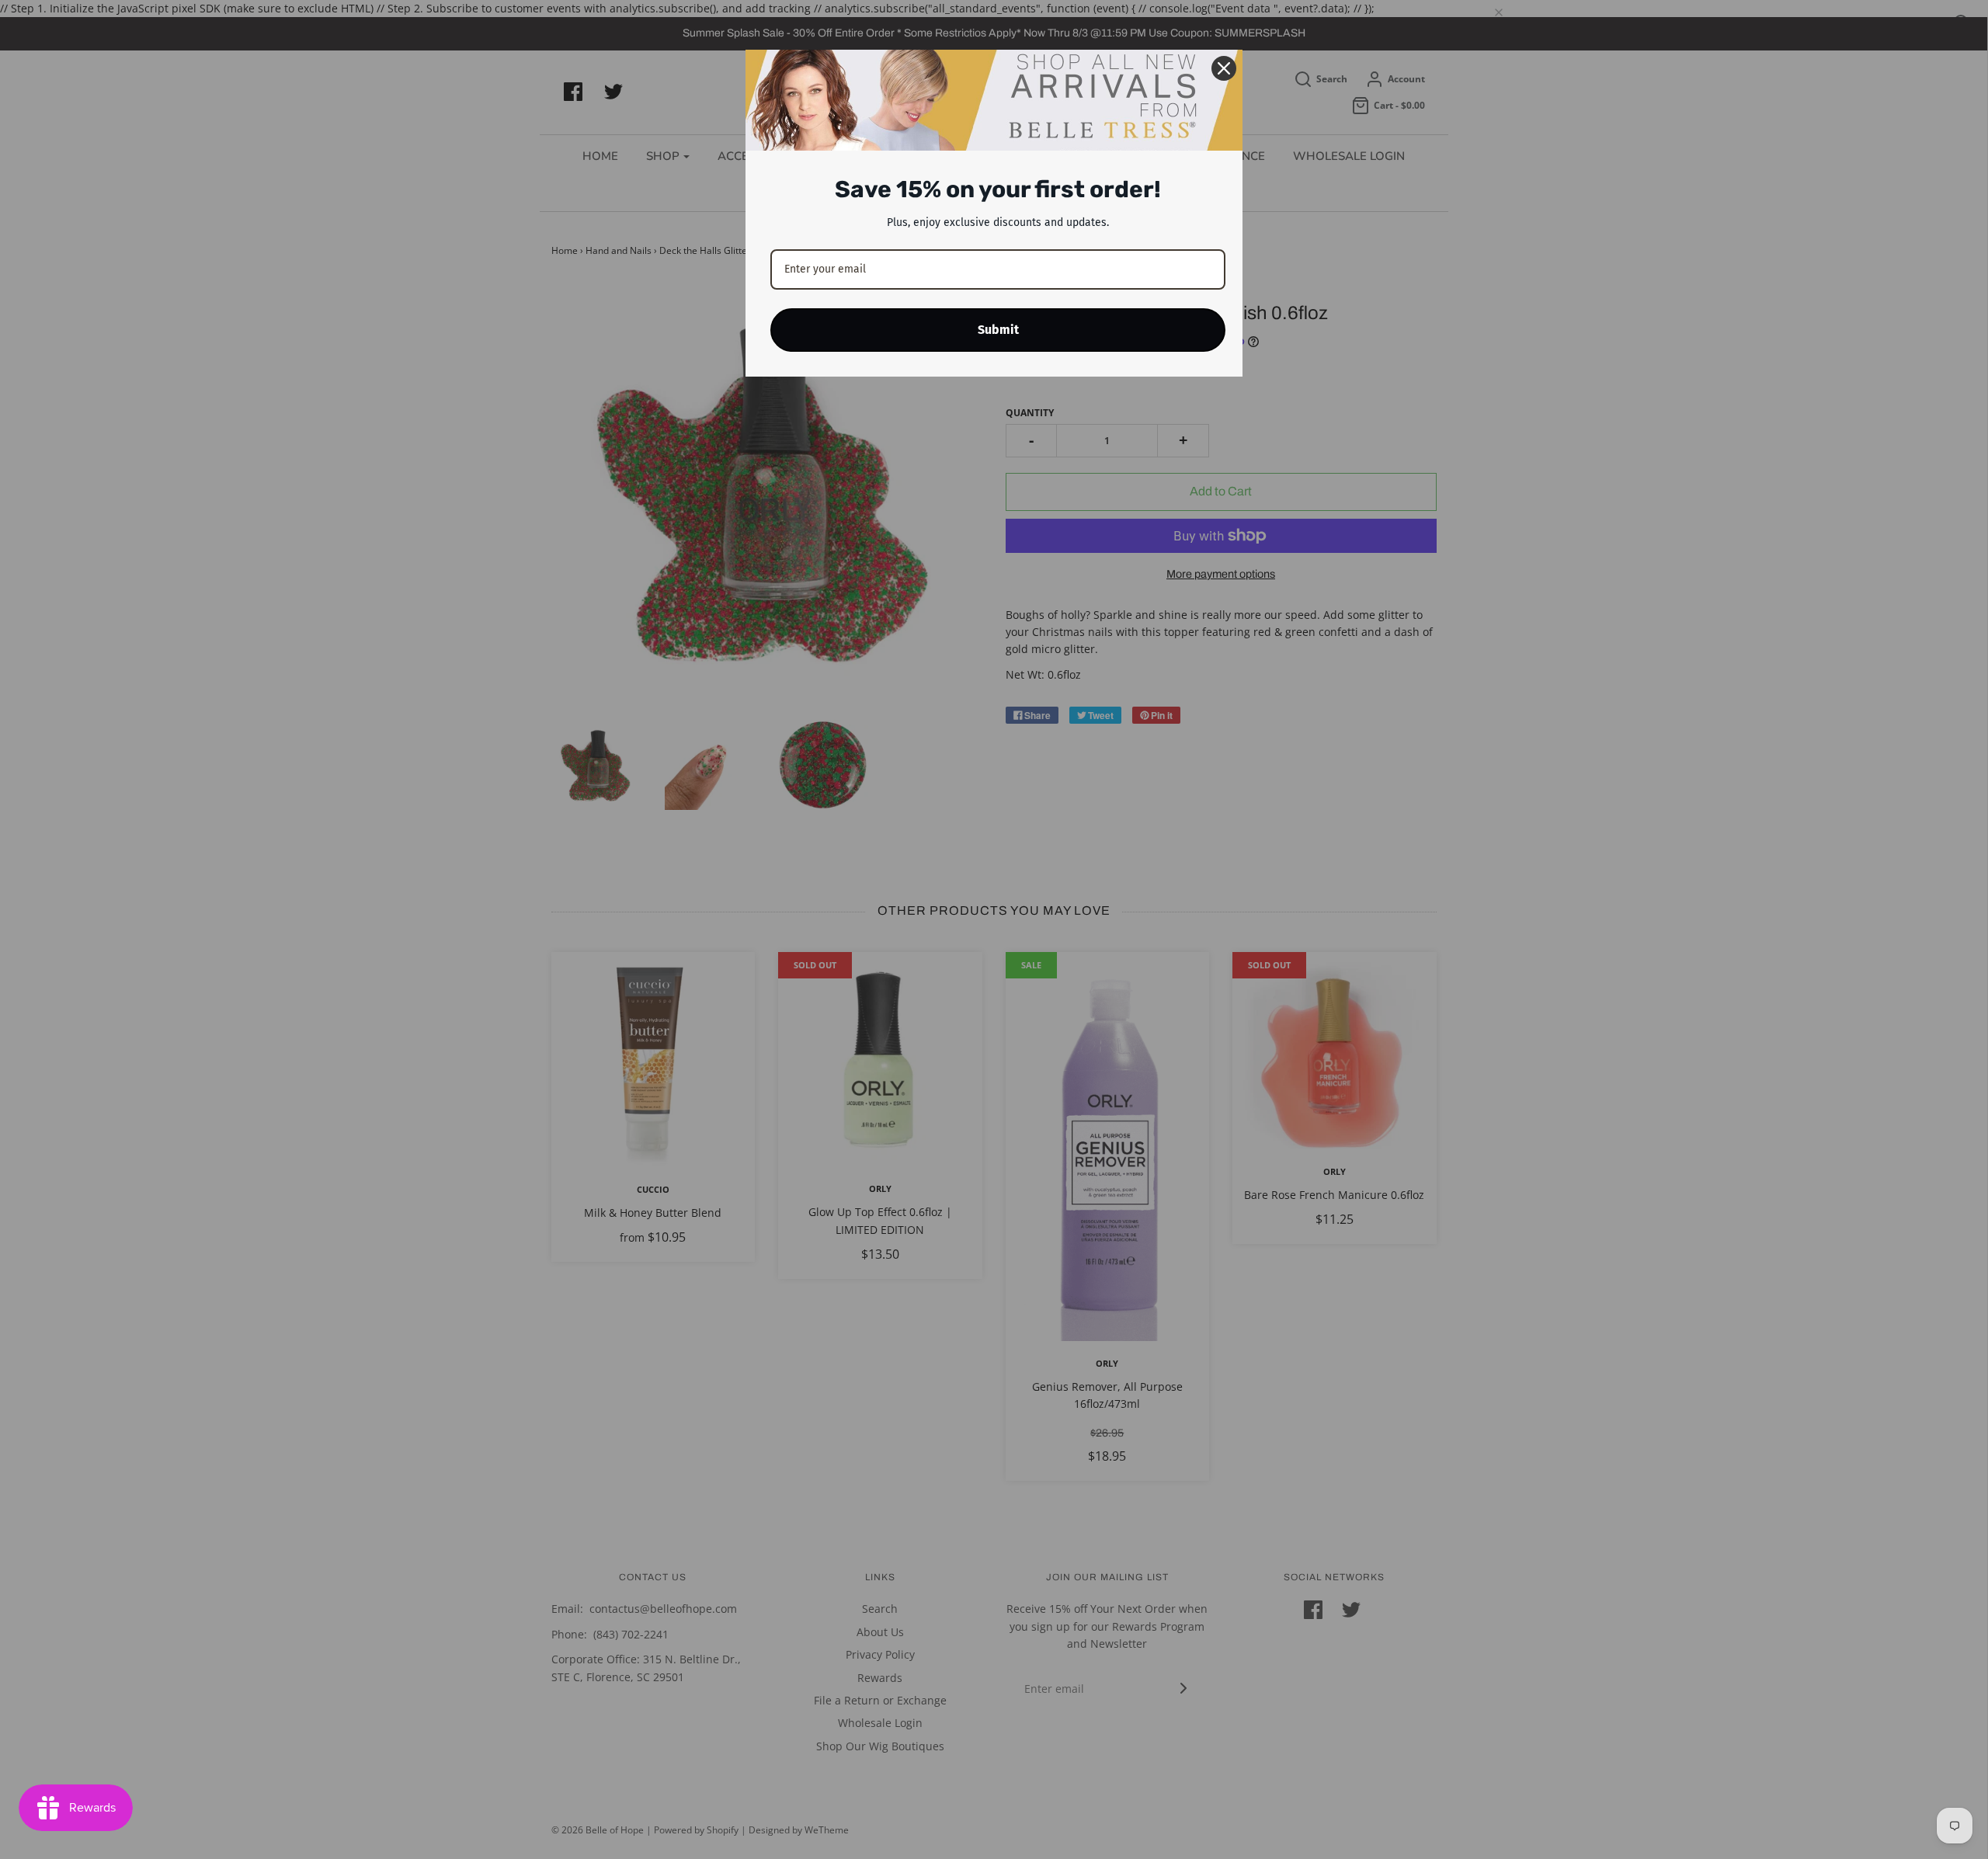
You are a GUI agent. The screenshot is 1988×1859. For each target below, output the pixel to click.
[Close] (1224, 68)
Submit (998, 330)
